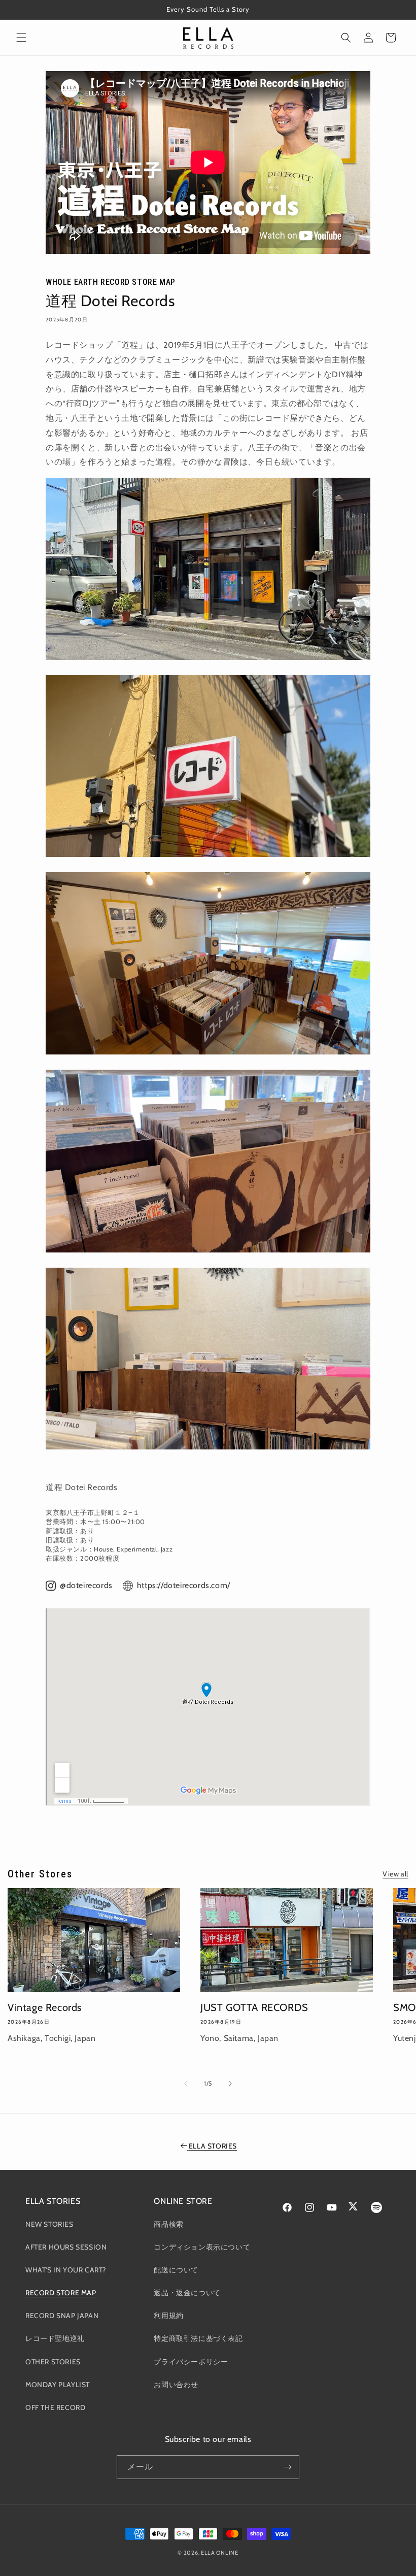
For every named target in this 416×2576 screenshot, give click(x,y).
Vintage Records (45, 2007)
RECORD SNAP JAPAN (62, 2316)
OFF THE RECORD (55, 2407)
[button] (21, 38)
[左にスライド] (186, 2084)
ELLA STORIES (213, 2146)
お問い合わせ (176, 2385)
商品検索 (168, 2224)
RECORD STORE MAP (61, 2293)
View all (395, 1874)
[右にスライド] (230, 2084)
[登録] (288, 2467)
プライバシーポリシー (191, 2362)
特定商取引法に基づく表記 (198, 2338)
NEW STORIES (49, 2224)
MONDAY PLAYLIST (58, 2385)
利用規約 (168, 2316)
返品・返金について (187, 2293)
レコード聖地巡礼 (55, 2338)
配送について (176, 2270)
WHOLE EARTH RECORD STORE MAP (111, 282)
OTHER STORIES (53, 2362)
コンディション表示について (202, 2247)
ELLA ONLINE (220, 2553)
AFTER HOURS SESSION (66, 2247)
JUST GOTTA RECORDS (254, 2007)
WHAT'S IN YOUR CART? (66, 2270)
